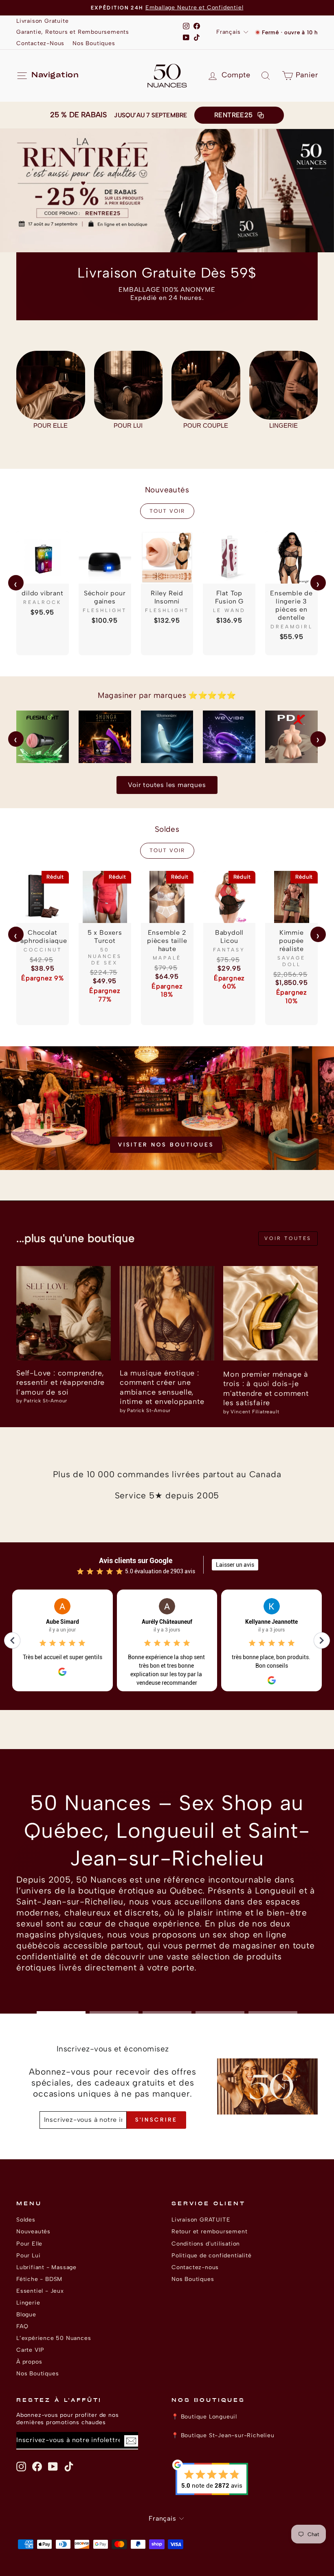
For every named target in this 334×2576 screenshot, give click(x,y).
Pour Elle (29, 2244)
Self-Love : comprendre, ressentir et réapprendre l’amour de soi (60, 1383)
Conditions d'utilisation (206, 2244)
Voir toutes (288, 1238)
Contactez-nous (195, 2267)
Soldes (26, 2220)
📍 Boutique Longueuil (204, 2416)
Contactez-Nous (40, 43)
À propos (29, 2362)
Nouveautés (33, 2231)
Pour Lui (28, 2255)
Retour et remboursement (209, 2231)
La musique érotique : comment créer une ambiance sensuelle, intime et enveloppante (162, 1387)
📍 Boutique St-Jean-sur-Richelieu (223, 2435)
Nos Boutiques (94, 43)
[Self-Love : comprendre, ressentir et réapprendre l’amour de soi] (64, 1313)
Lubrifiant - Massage (46, 2267)
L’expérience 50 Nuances (54, 2338)
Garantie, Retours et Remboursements (73, 32)
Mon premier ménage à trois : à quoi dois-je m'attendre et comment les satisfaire (266, 1389)
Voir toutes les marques (167, 785)
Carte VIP (30, 2350)
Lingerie (28, 2303)
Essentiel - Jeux (40, 2291)
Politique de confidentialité (211, 2255)
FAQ (22, 2326)
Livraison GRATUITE (201, 2220)
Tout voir (167, 511)
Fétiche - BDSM (39, 2279)
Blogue (26, 2314)
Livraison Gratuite (42, 21)
